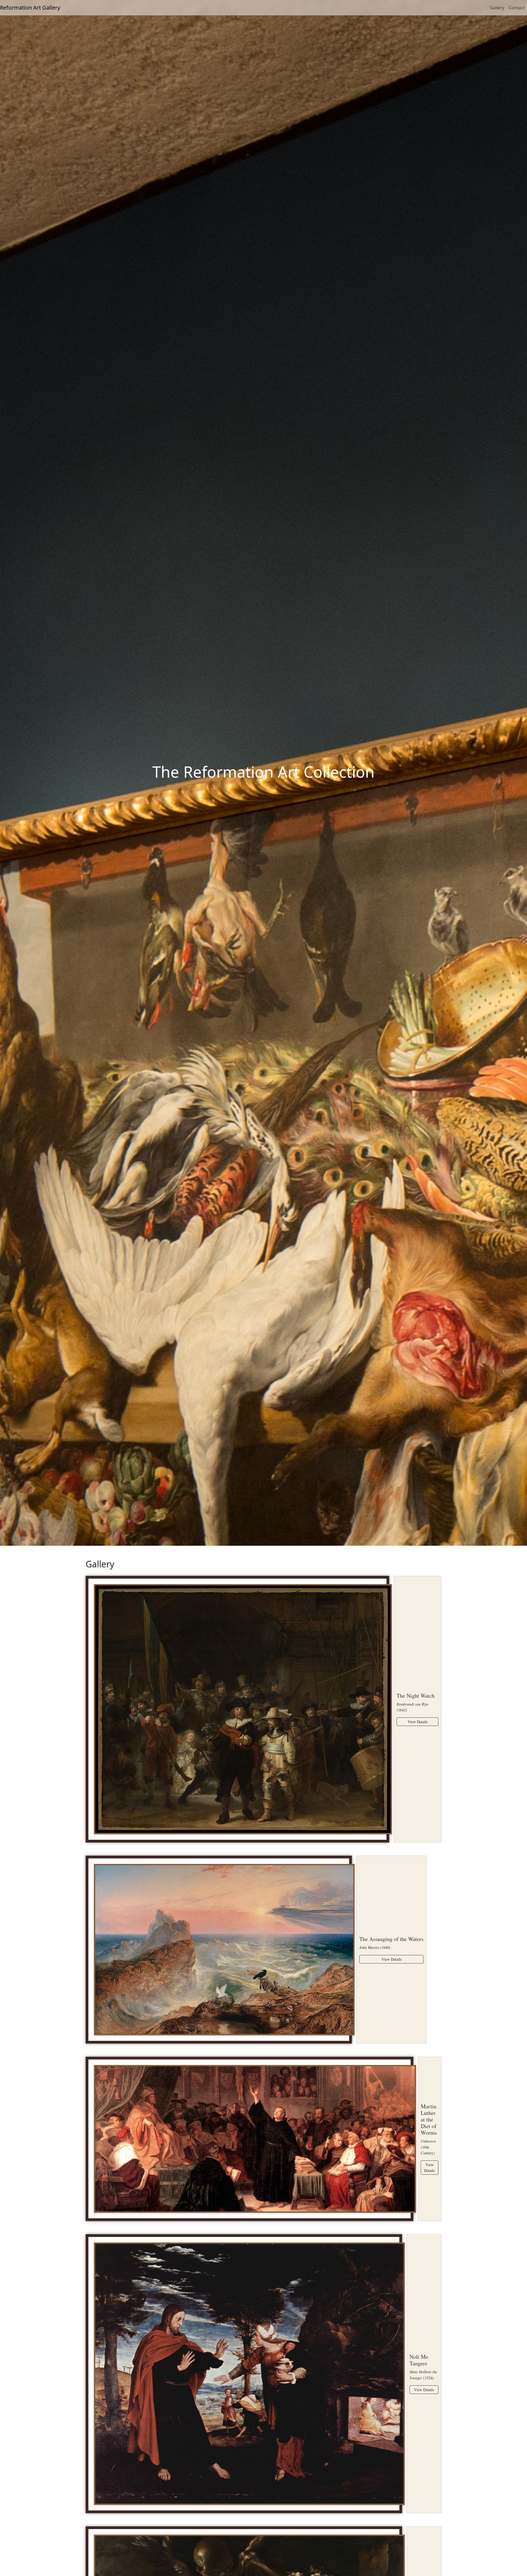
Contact (517, 8)
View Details (418, 1722)
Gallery (497, 8)
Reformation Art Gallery (30, 8)
